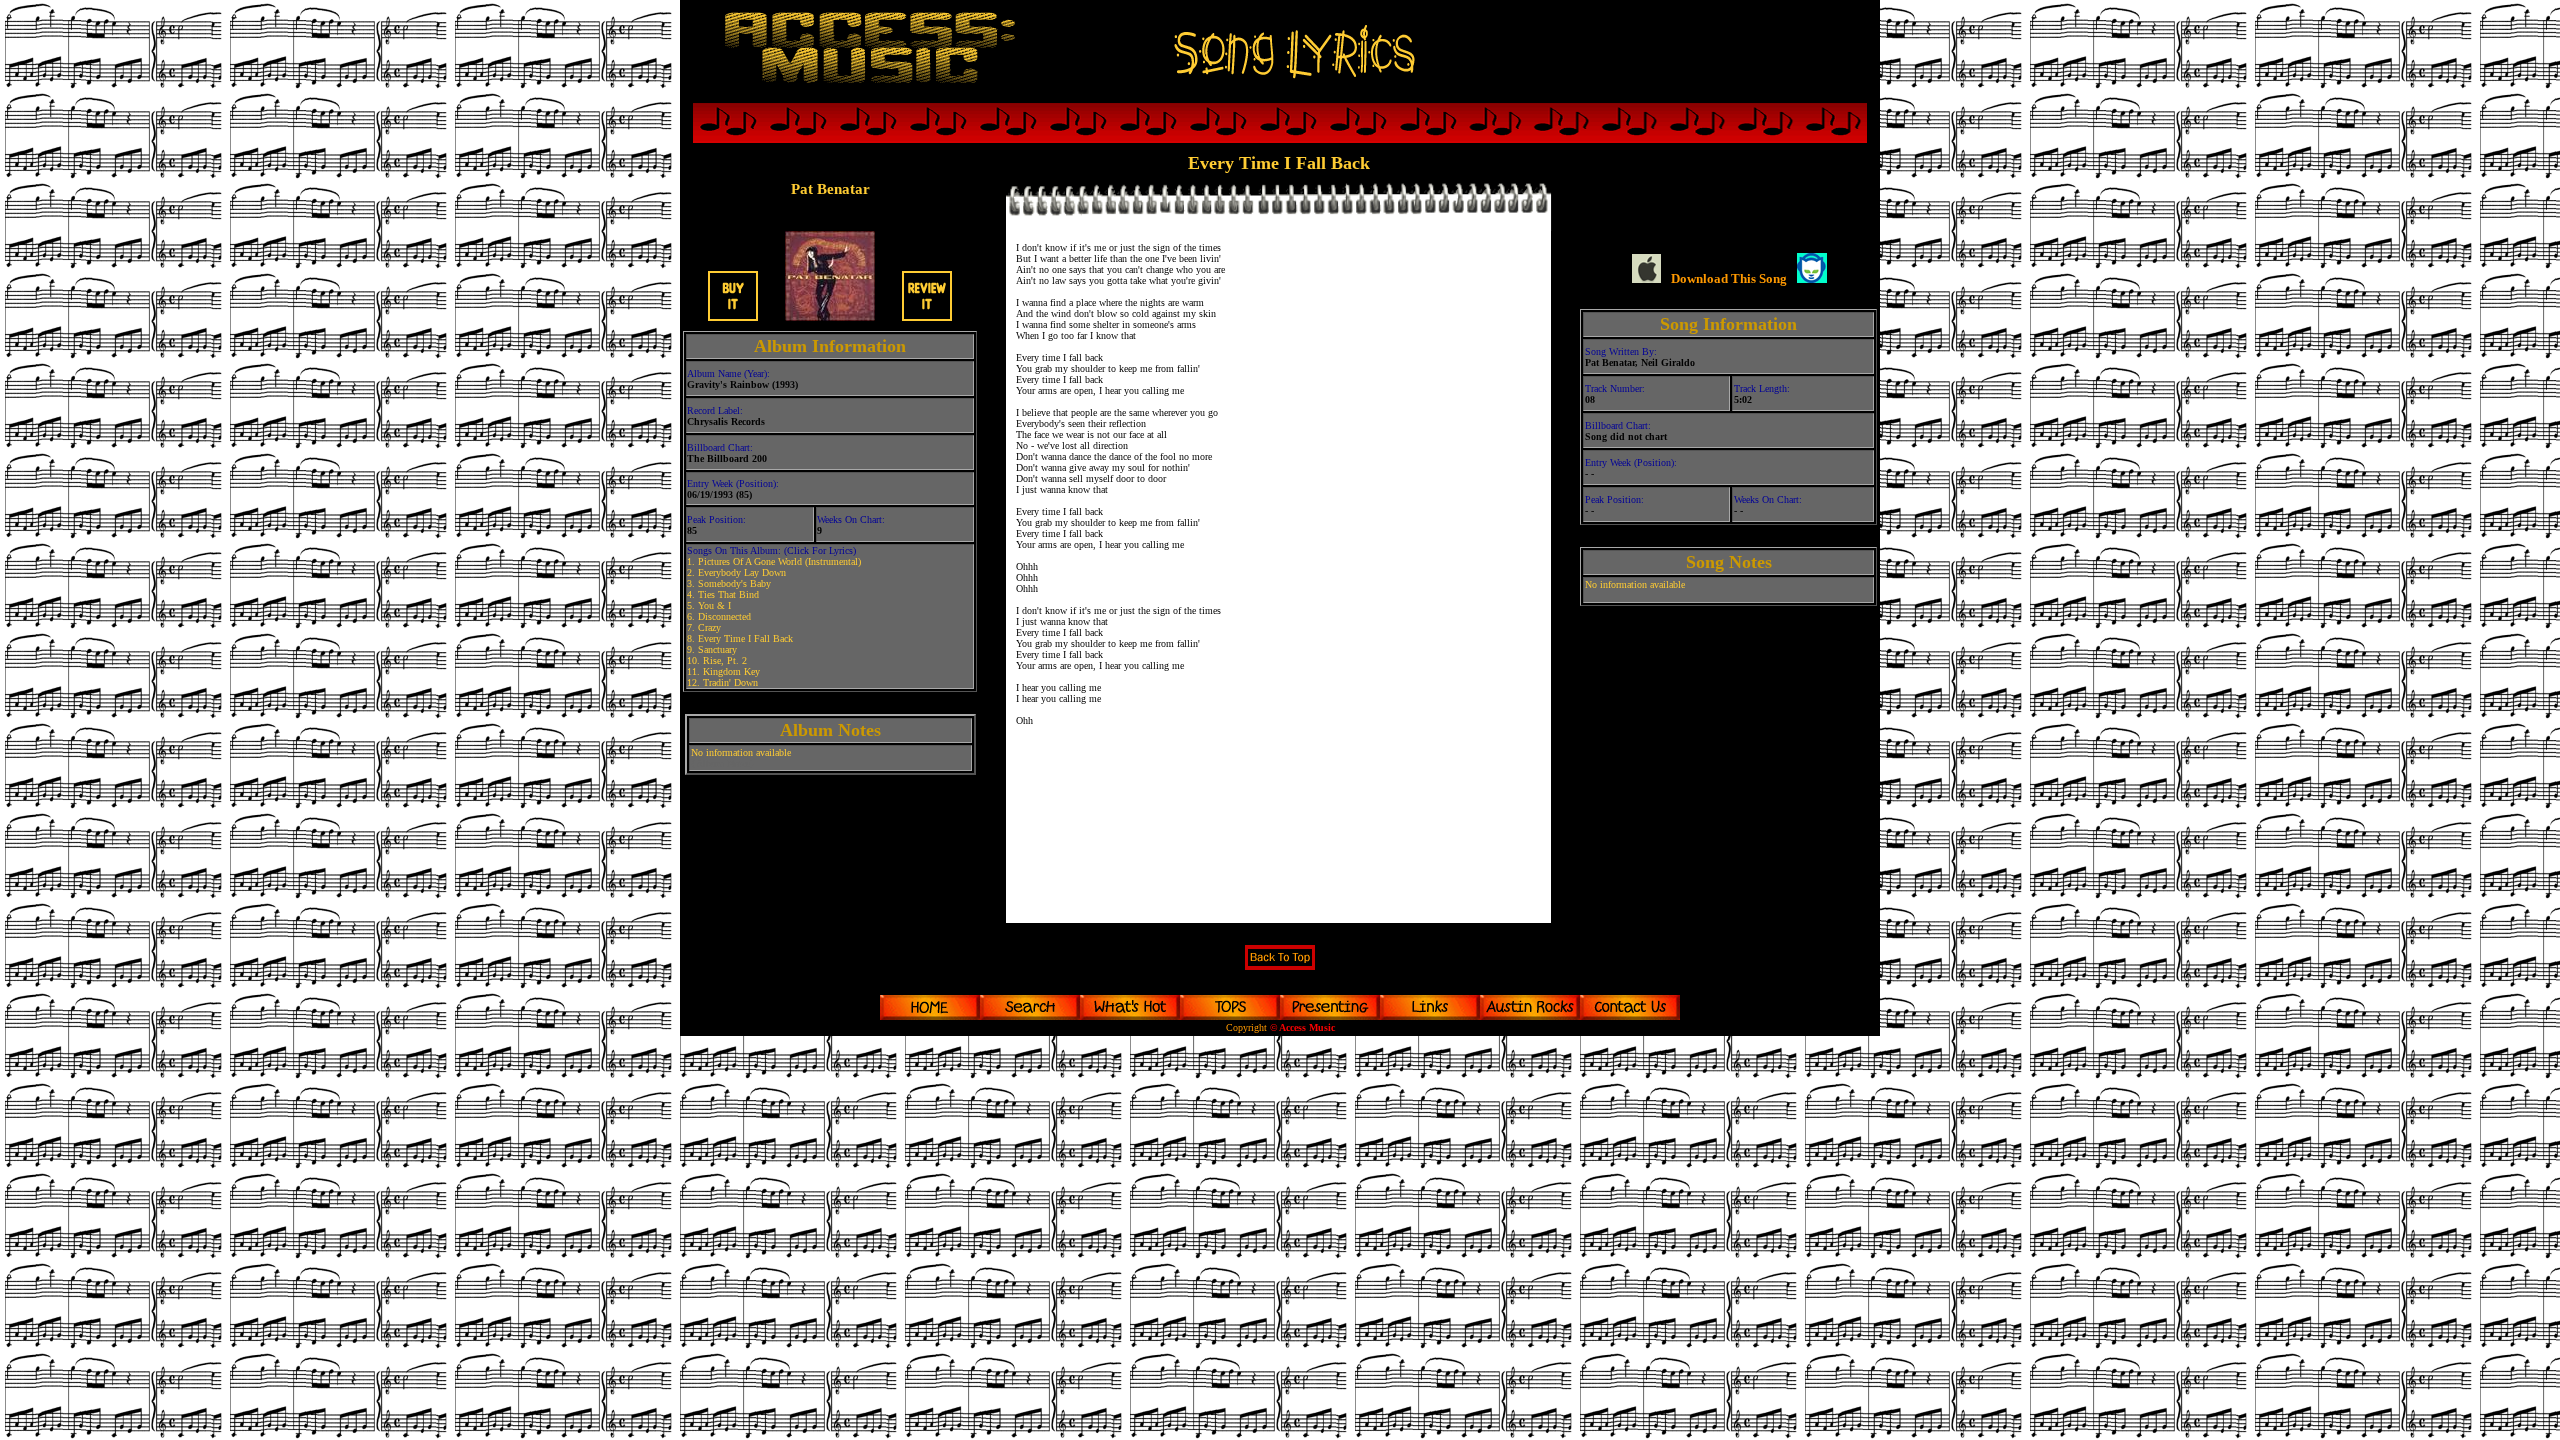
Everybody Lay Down (742, 572)
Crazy (709, 627)
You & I (714, 605)
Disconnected (724, 616)
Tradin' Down (730, 682)
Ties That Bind (728, 594)
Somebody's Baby (734, 583)
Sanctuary (717, 649)
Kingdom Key (731, 671)
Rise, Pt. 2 (725, 660)
